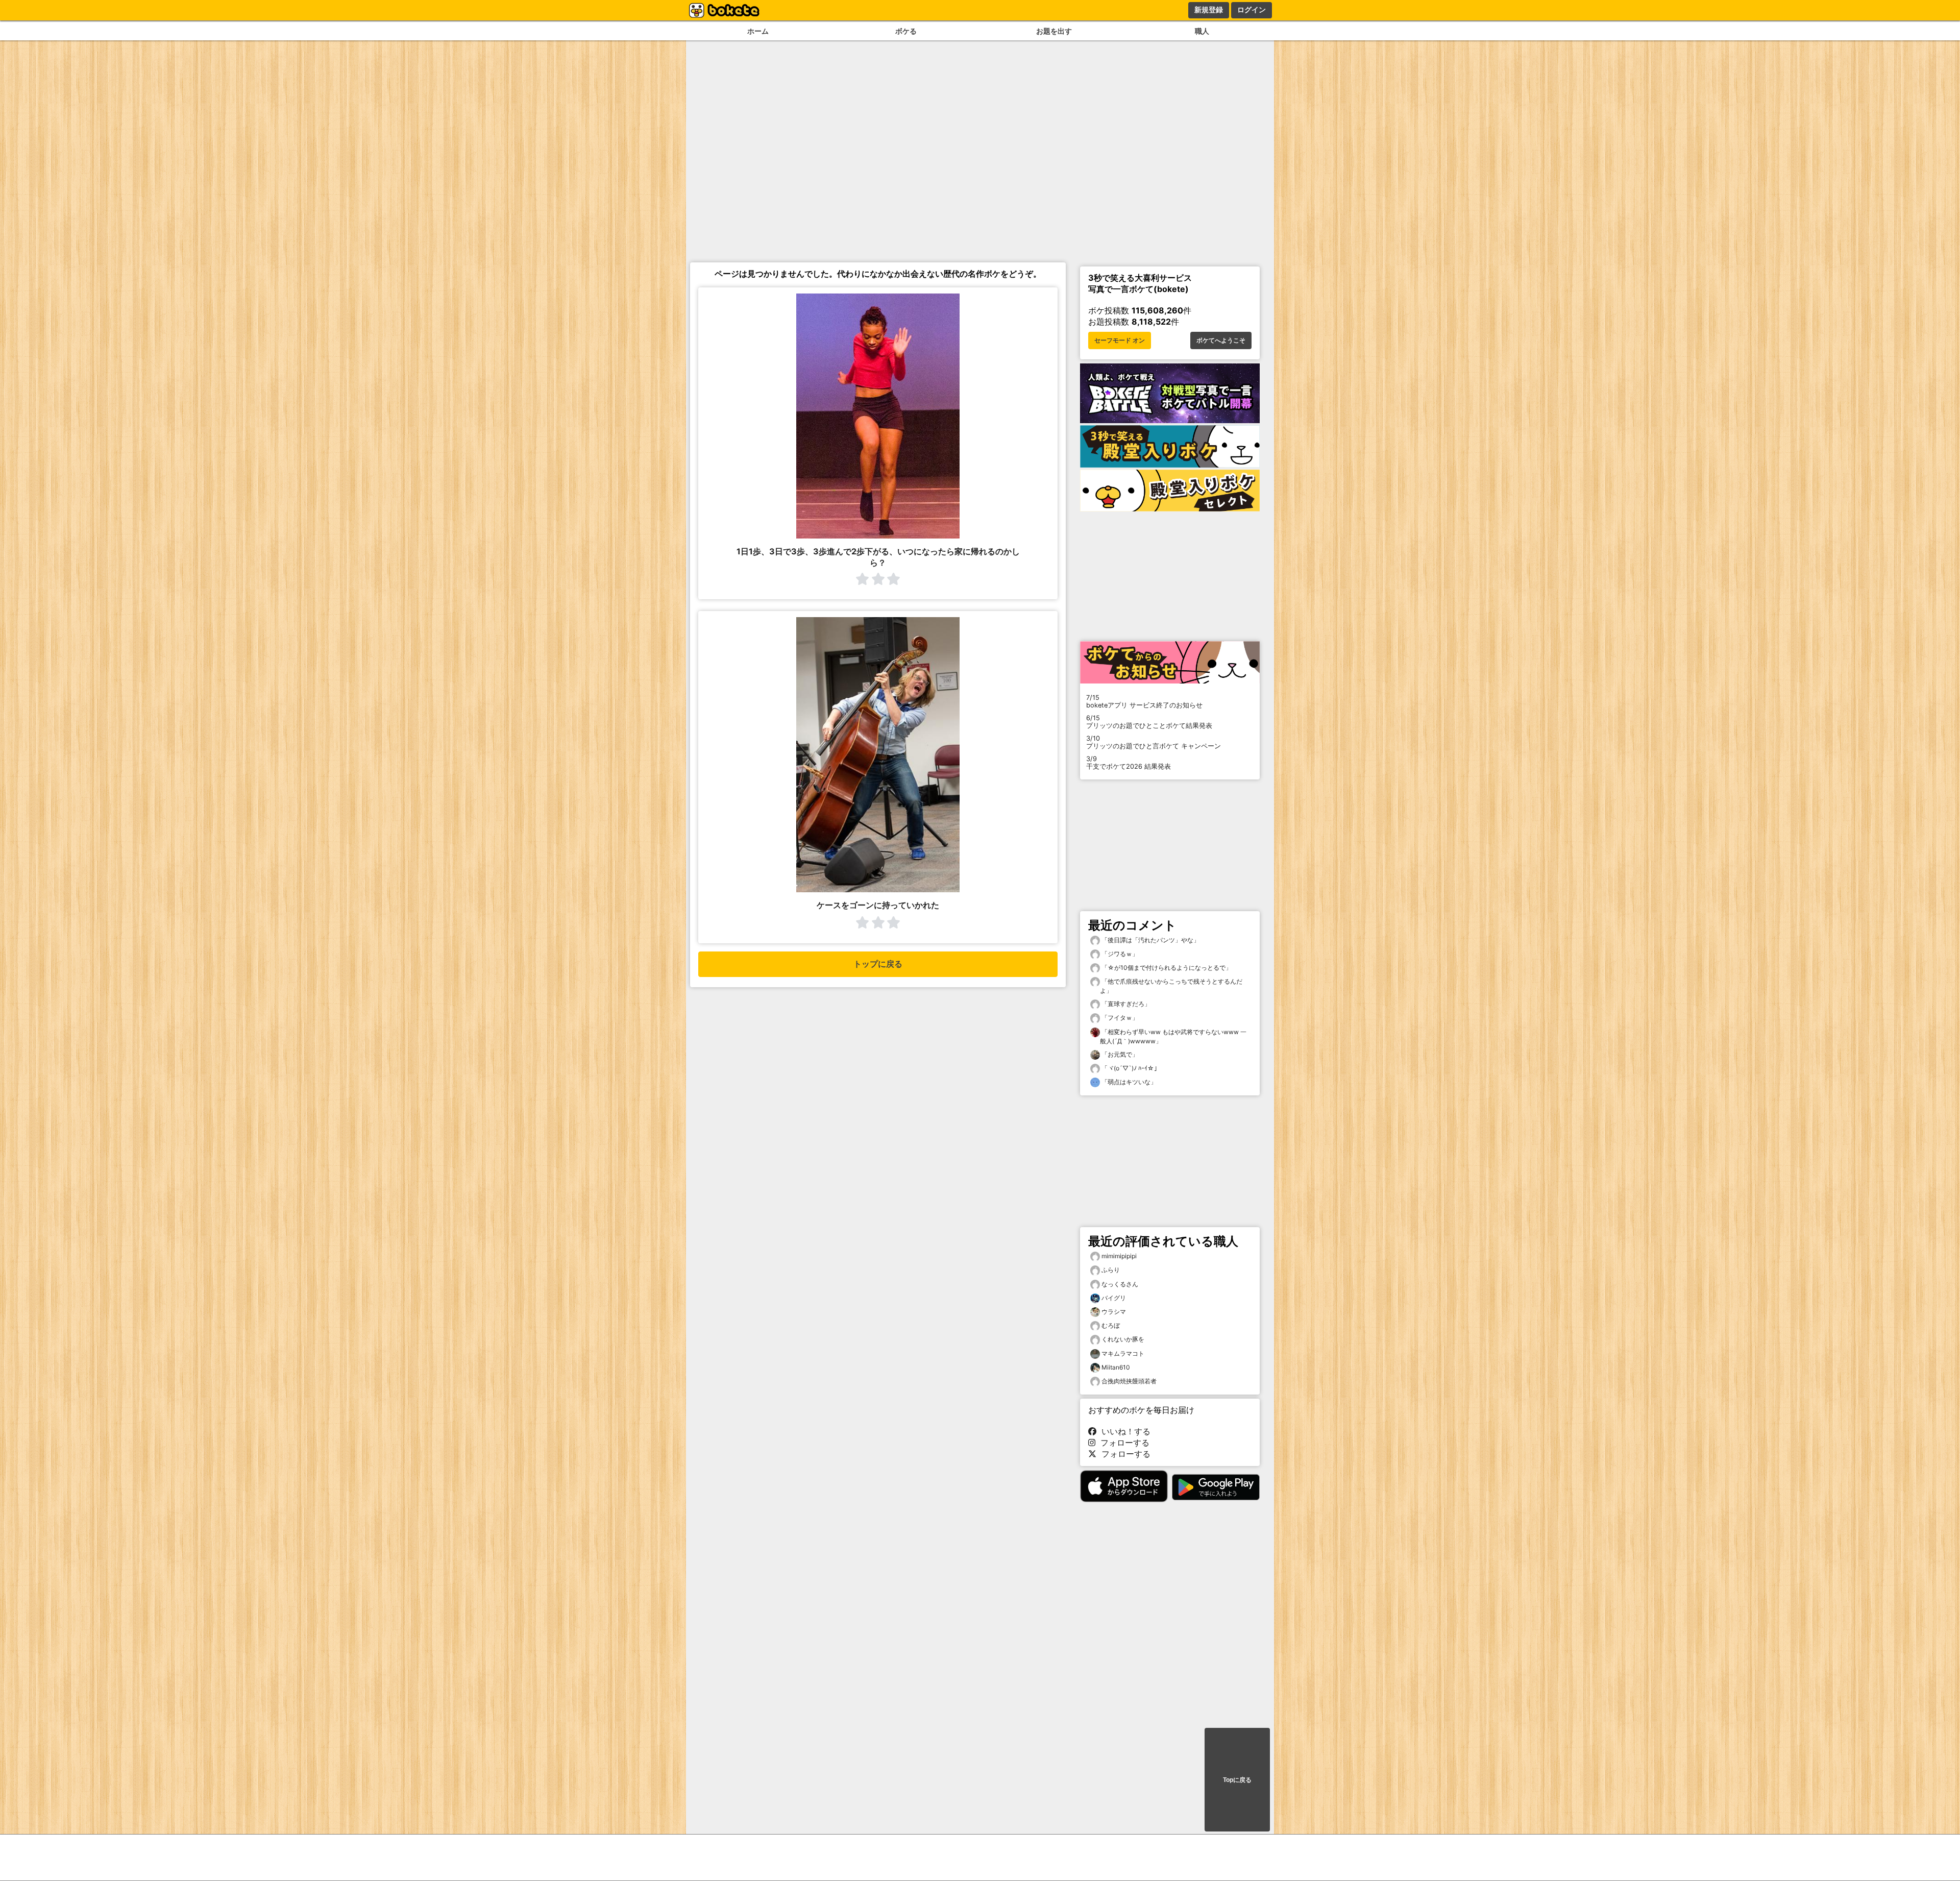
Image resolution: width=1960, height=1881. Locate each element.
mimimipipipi (1119, 1256)
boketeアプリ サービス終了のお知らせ (1144, 701)
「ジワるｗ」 (1119, 954)
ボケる (906, 31)
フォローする (1122, 1443)
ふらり (1111, 1270)
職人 (1202, 31)
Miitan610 (1116, 1367)
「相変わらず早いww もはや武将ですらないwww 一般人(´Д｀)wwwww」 (1173, 1036)
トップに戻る (878, 964)
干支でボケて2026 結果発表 (1129, 763)
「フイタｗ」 (1119, 1018)
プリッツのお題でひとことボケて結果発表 (1149, 722)
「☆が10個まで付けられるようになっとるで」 (1166, 968)
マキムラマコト (1123, 1353)
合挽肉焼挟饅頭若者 (1129, 1381)
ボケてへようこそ (1221, 340)
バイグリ (1114, 1298)
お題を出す (1054, 31)
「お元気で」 (1119, 1054)
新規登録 (1209, 10)
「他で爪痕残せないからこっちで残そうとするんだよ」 (1171, 986)
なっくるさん (1120, 1284)
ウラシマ (1114, 1312)
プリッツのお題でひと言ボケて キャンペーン (1154, 742)
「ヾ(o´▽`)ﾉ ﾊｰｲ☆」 (1130, 1068)
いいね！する (1123, 1431)
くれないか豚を (1123, 1339)
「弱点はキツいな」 (1128, 1082)
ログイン (1252, 10)
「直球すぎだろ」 (1125, 1004)
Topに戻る (1237, 1780)
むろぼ (1111, 1325)
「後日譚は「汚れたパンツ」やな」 (1150, 940)
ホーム (758, 31)
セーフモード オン (1120, 340)
